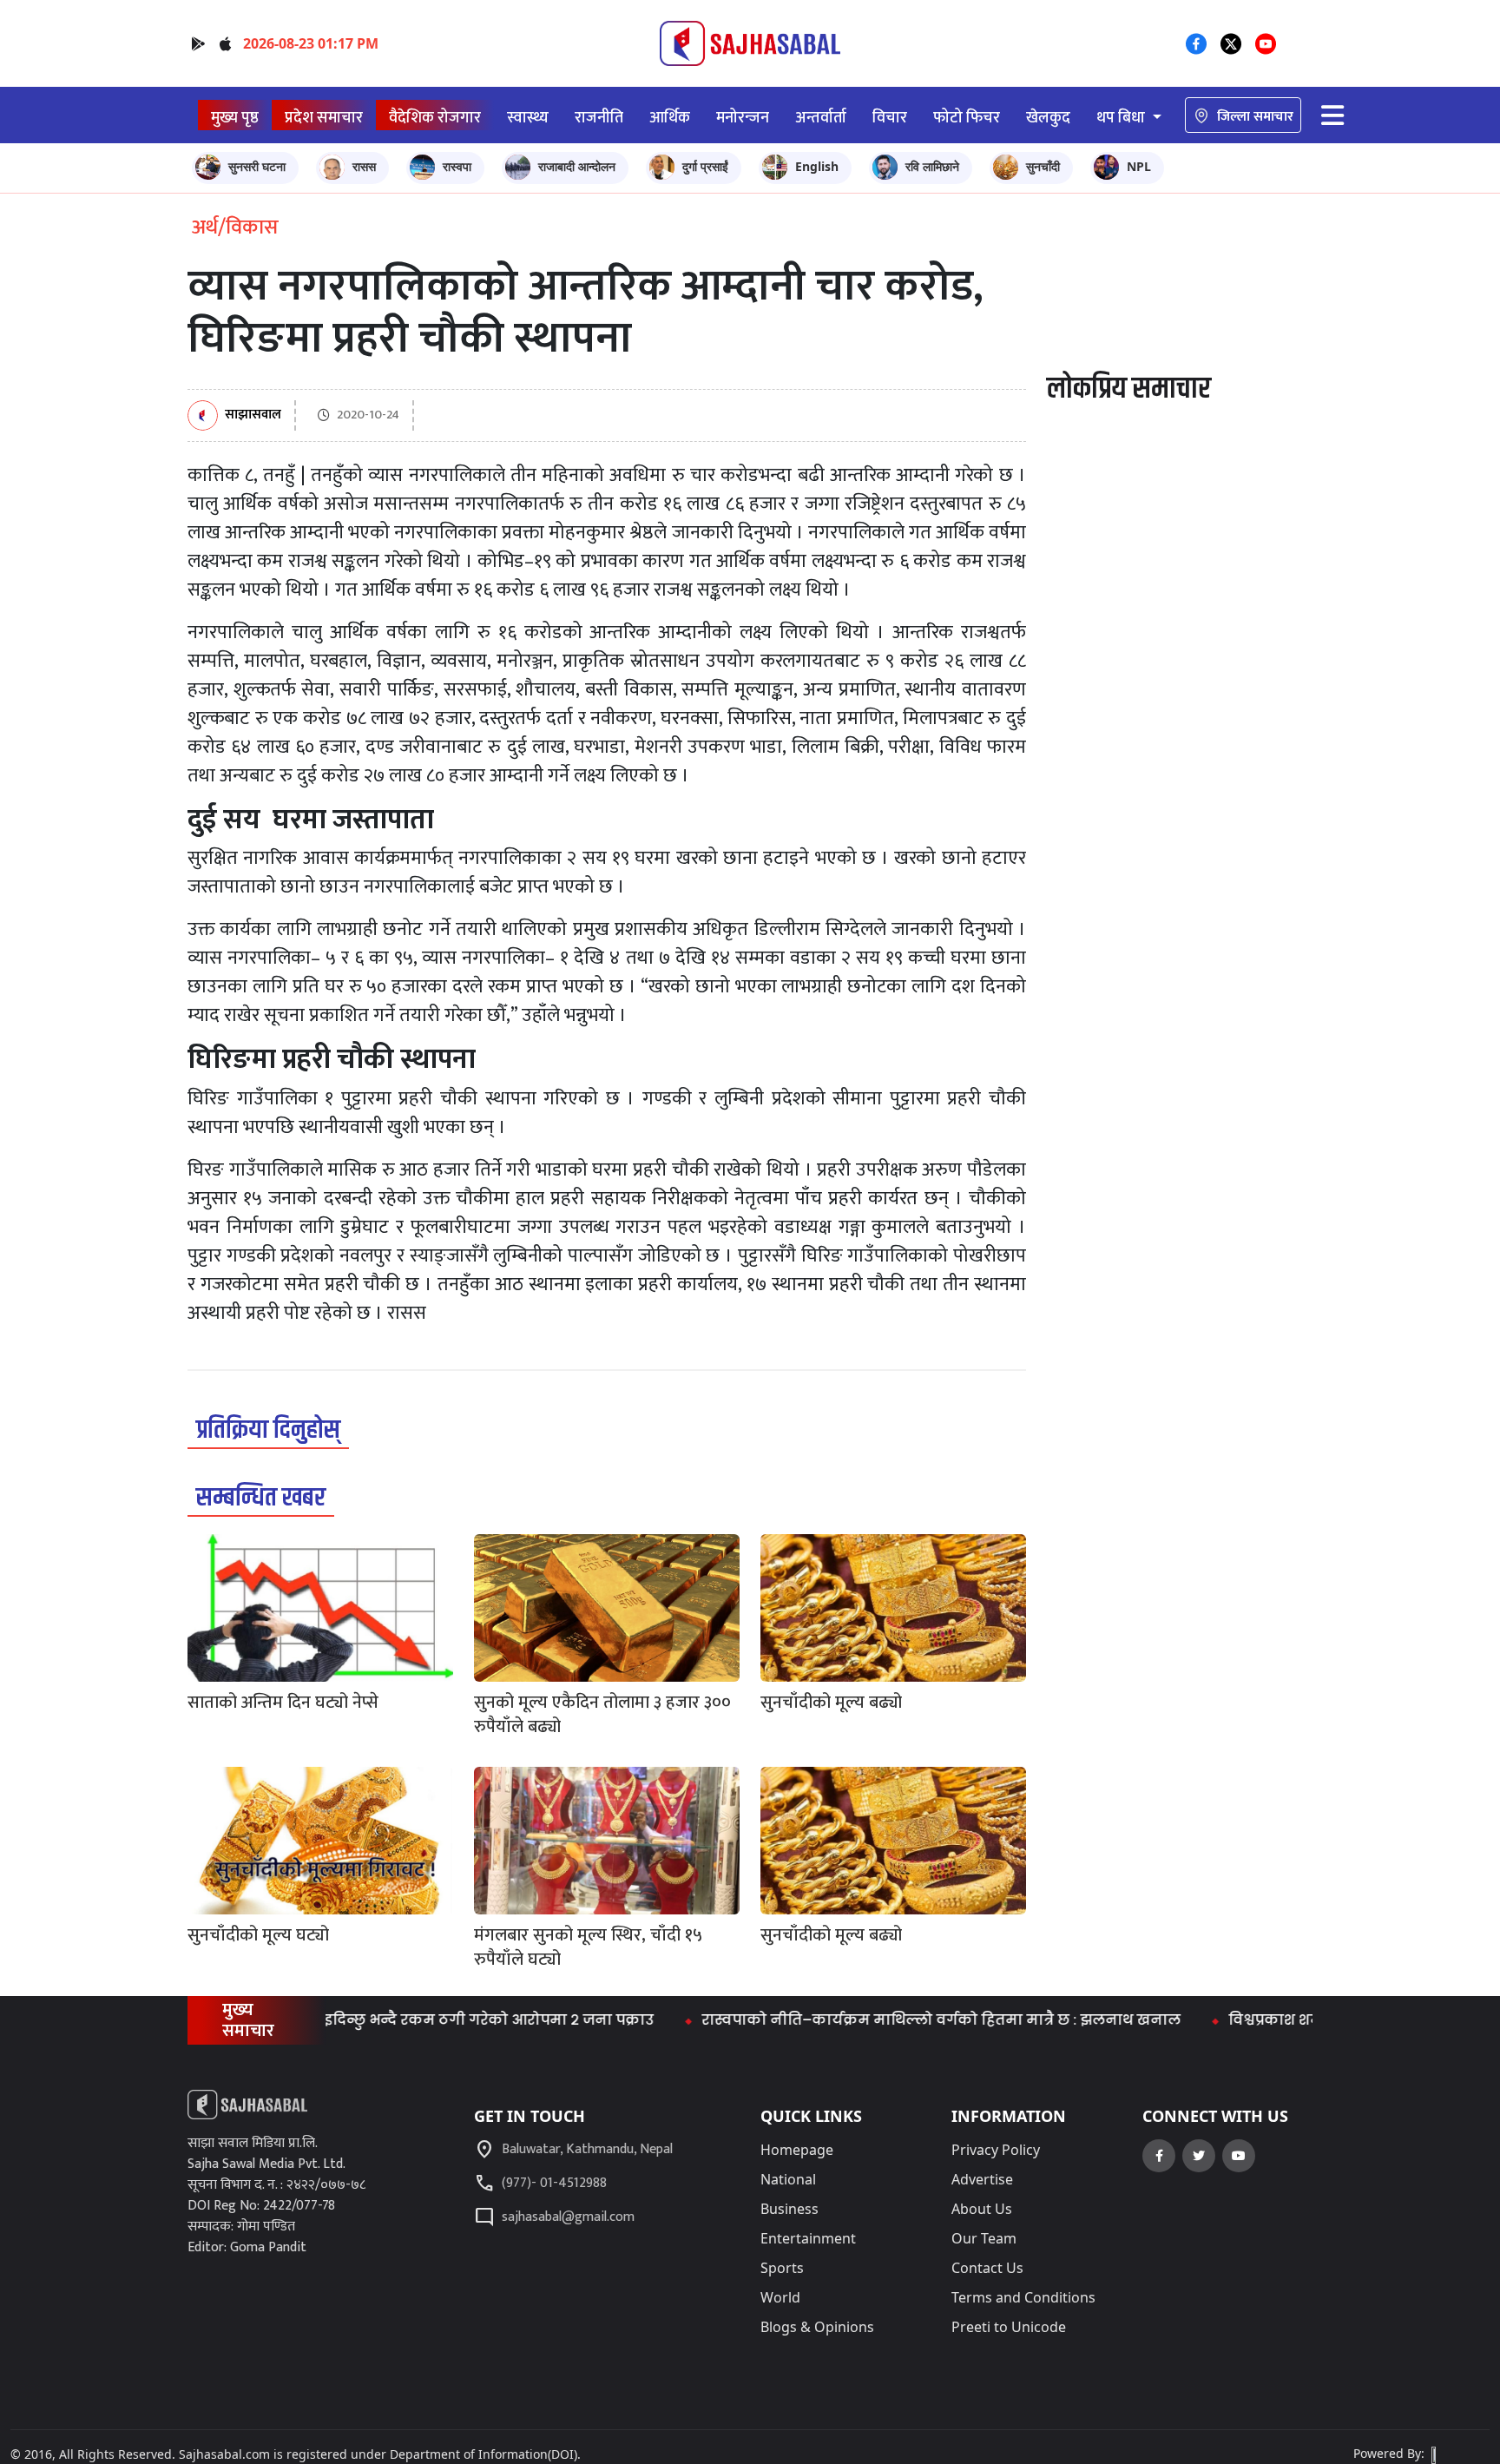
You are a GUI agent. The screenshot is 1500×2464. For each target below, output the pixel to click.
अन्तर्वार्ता (821, 118)
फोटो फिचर (967, 118)
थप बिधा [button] (1122, 118)
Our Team (984, 2238)
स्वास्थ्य (528, 118)
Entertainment (808, 2238)
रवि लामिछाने (932, 166)
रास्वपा (457, 166)
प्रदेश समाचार (324, 118)
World (780, 2297)
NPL (1139, 166)
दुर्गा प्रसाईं (705, 166)
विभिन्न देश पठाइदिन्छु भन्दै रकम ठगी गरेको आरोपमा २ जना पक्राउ (372, 2020)
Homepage (797, 2150)
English (817, 166)
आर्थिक (670, 118)
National (788, 2179)
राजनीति (599, 118)
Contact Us (987, 2268)
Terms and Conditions (1023, 2297)
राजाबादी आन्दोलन (577, 166)
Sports (782, 2268)
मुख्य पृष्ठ (235, 118)
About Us (982, 2209)
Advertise (982, 2179)
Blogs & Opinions (817, 2327)
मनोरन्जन (743, 118)
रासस (364, 166)
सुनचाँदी (1043, 166)
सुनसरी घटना (257, 166)
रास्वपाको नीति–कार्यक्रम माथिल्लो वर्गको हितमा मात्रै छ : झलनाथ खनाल (875, 2020)
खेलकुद (1048, 118)
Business (789, 2209)
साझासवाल (253, 415)
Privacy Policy (996, 2150)
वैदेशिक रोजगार (435, 118)
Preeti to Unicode (1009, 2327)
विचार (890, 118)
